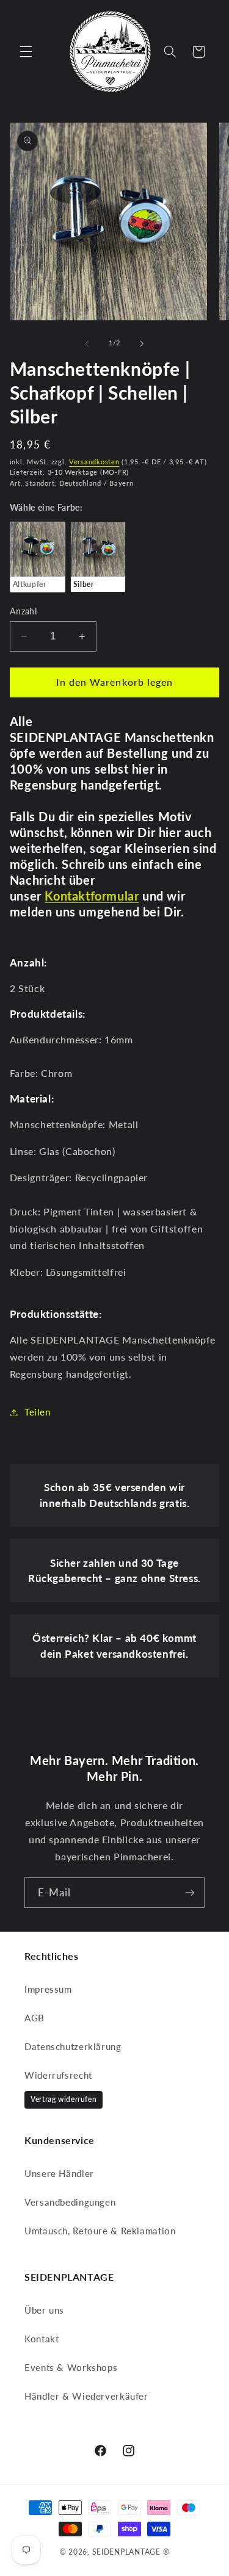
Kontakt (42, 2339)
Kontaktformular (92, 896)
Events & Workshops (71, 2367)
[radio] (38, 557)
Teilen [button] (38, 1412)
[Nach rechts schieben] (142, 344)
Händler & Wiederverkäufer (86, 2396)
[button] (26, 52)
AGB (35, 2018)
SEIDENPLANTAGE (126, 2552)
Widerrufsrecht (58, 2075)
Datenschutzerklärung (73, 2046)
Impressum (48, 1989)
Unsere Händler (59, 2173)
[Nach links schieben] (87, 344)
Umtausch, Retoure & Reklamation (100, 2231)
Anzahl (24, 611)
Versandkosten (94, 462)
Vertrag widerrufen (64, 2099)
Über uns (44, 2310)
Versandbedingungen (70, 2202)
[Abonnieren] (190, 1892)
